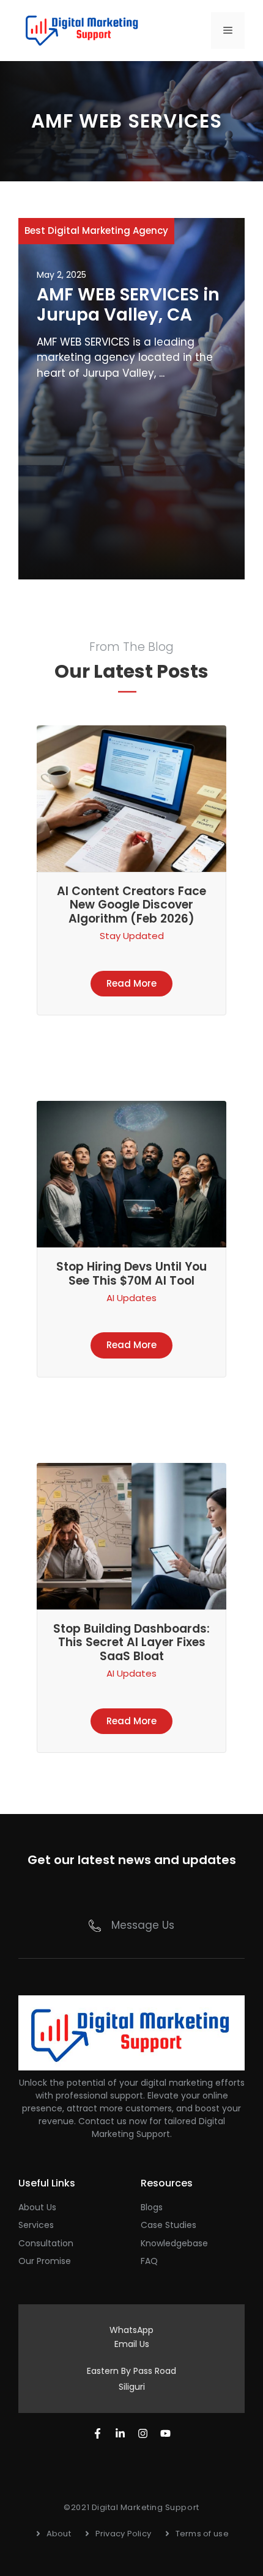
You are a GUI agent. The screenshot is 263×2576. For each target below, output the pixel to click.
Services (36, 2225)
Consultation (46, 2243)
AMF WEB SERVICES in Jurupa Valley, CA (128, 305)
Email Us (132, 2344)
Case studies (169, 2225)
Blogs (152, 2207)
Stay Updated (132, 936)
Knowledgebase (174, 2243)
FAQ (149, 2261)
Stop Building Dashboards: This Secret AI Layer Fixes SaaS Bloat (131, 1643)
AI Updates (131, 1298)
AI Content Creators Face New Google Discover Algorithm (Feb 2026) (131, 905)
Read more (131, 983)
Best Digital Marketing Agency (96, 230)
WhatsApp (131, 2330)
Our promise (45, 2261)
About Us (37, 2207)
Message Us (143, 1925)
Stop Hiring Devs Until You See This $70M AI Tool (131, 1274)
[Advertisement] (131, 476)
